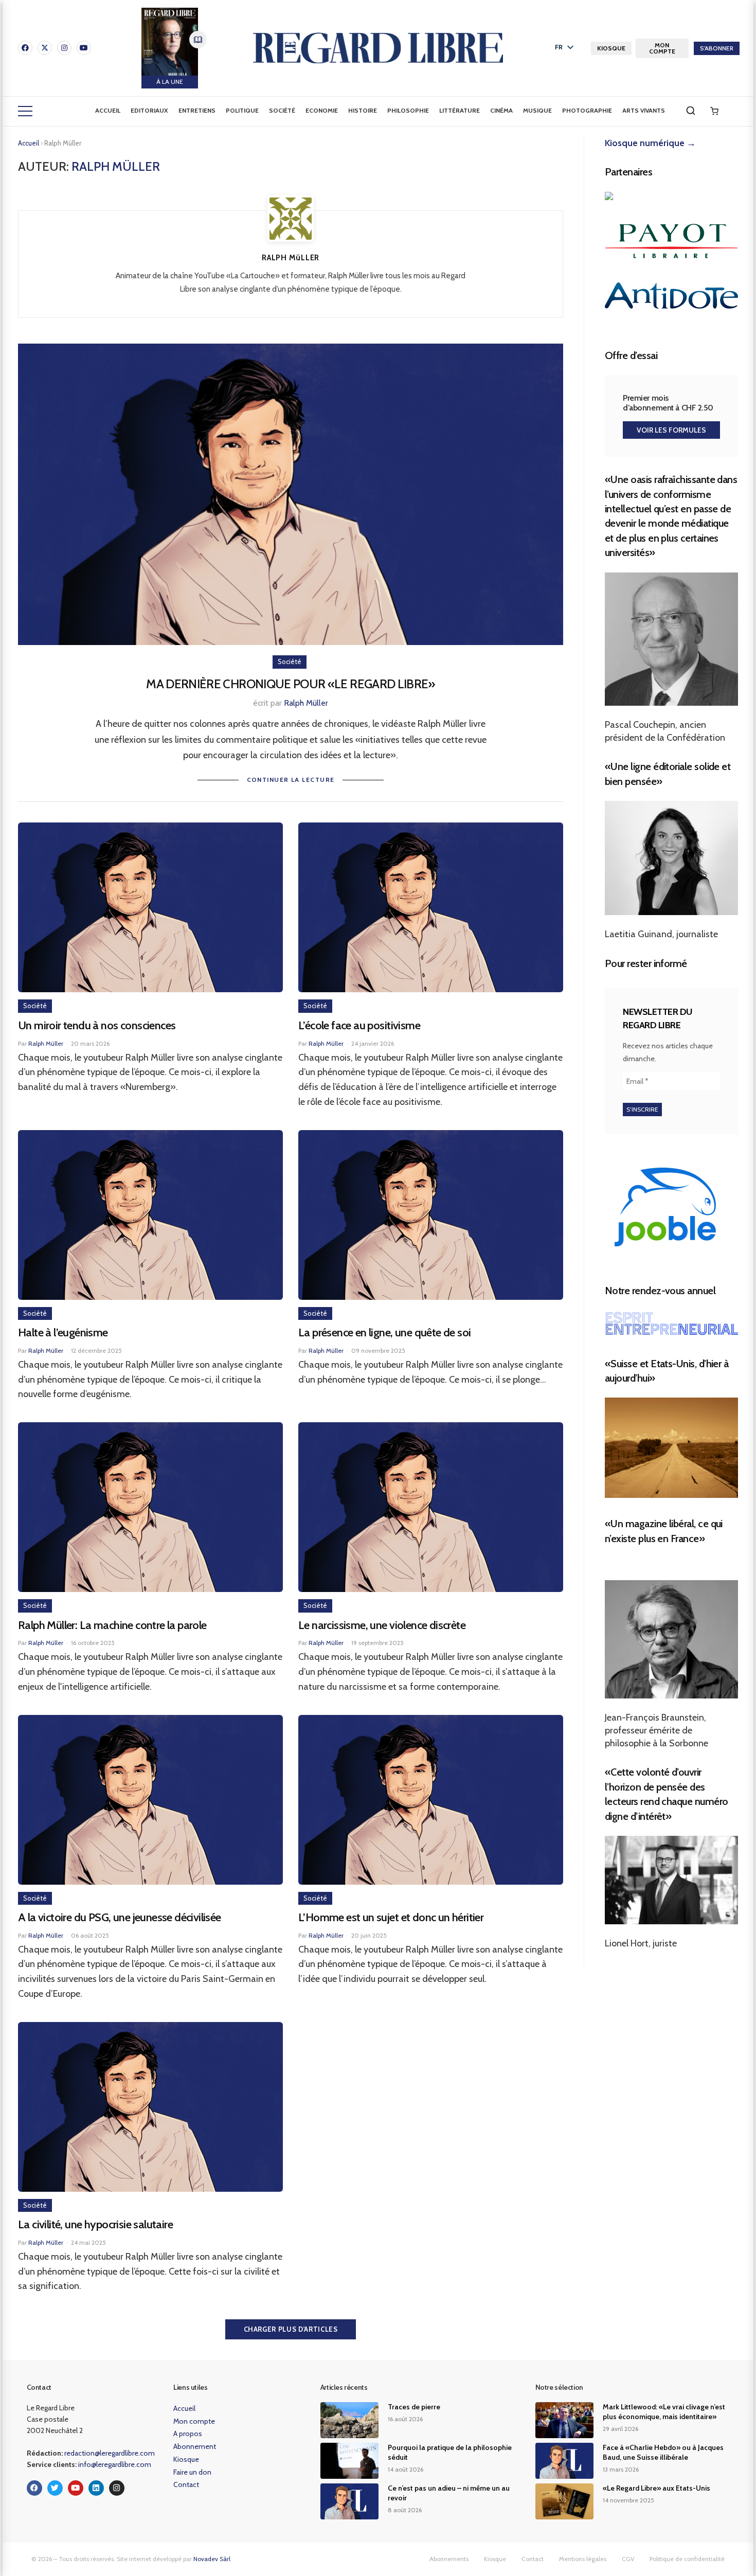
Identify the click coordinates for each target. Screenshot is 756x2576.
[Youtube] (84, 48)
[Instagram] (64, 48)
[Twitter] (55, 2488)
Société (282, 110)
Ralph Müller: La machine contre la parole (112, 1625)
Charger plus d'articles (291, 2329)
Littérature (460, 110)
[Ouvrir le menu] (25, 111)
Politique (242, 110)
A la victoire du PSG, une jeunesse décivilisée (120, 1917)
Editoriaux (149, 110)
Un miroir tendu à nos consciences (97, 1025)
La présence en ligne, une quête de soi (384, 1332)
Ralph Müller (306, 703)
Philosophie (408, 110)
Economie (322, 110)
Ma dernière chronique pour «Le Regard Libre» (291, 684)
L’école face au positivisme (359, 1025)
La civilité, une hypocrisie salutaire (95, 2224)
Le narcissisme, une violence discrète (382, 1625)
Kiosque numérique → (650, 143)
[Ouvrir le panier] (714, 111)
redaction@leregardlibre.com (110, 2453)
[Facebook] (25, 48)
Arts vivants (644, 110)
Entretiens (197, 110)
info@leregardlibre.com (115, 2464)
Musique (537, 110)
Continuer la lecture (291, 780)
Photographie (587, 110)
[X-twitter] (45, 48)
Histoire (363, 110)
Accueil (108, 110)
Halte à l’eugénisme (63, 1332)
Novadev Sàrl (212, 2559)
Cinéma (501, 110)
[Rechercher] (691, 111)
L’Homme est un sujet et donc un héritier (391, 1917)
